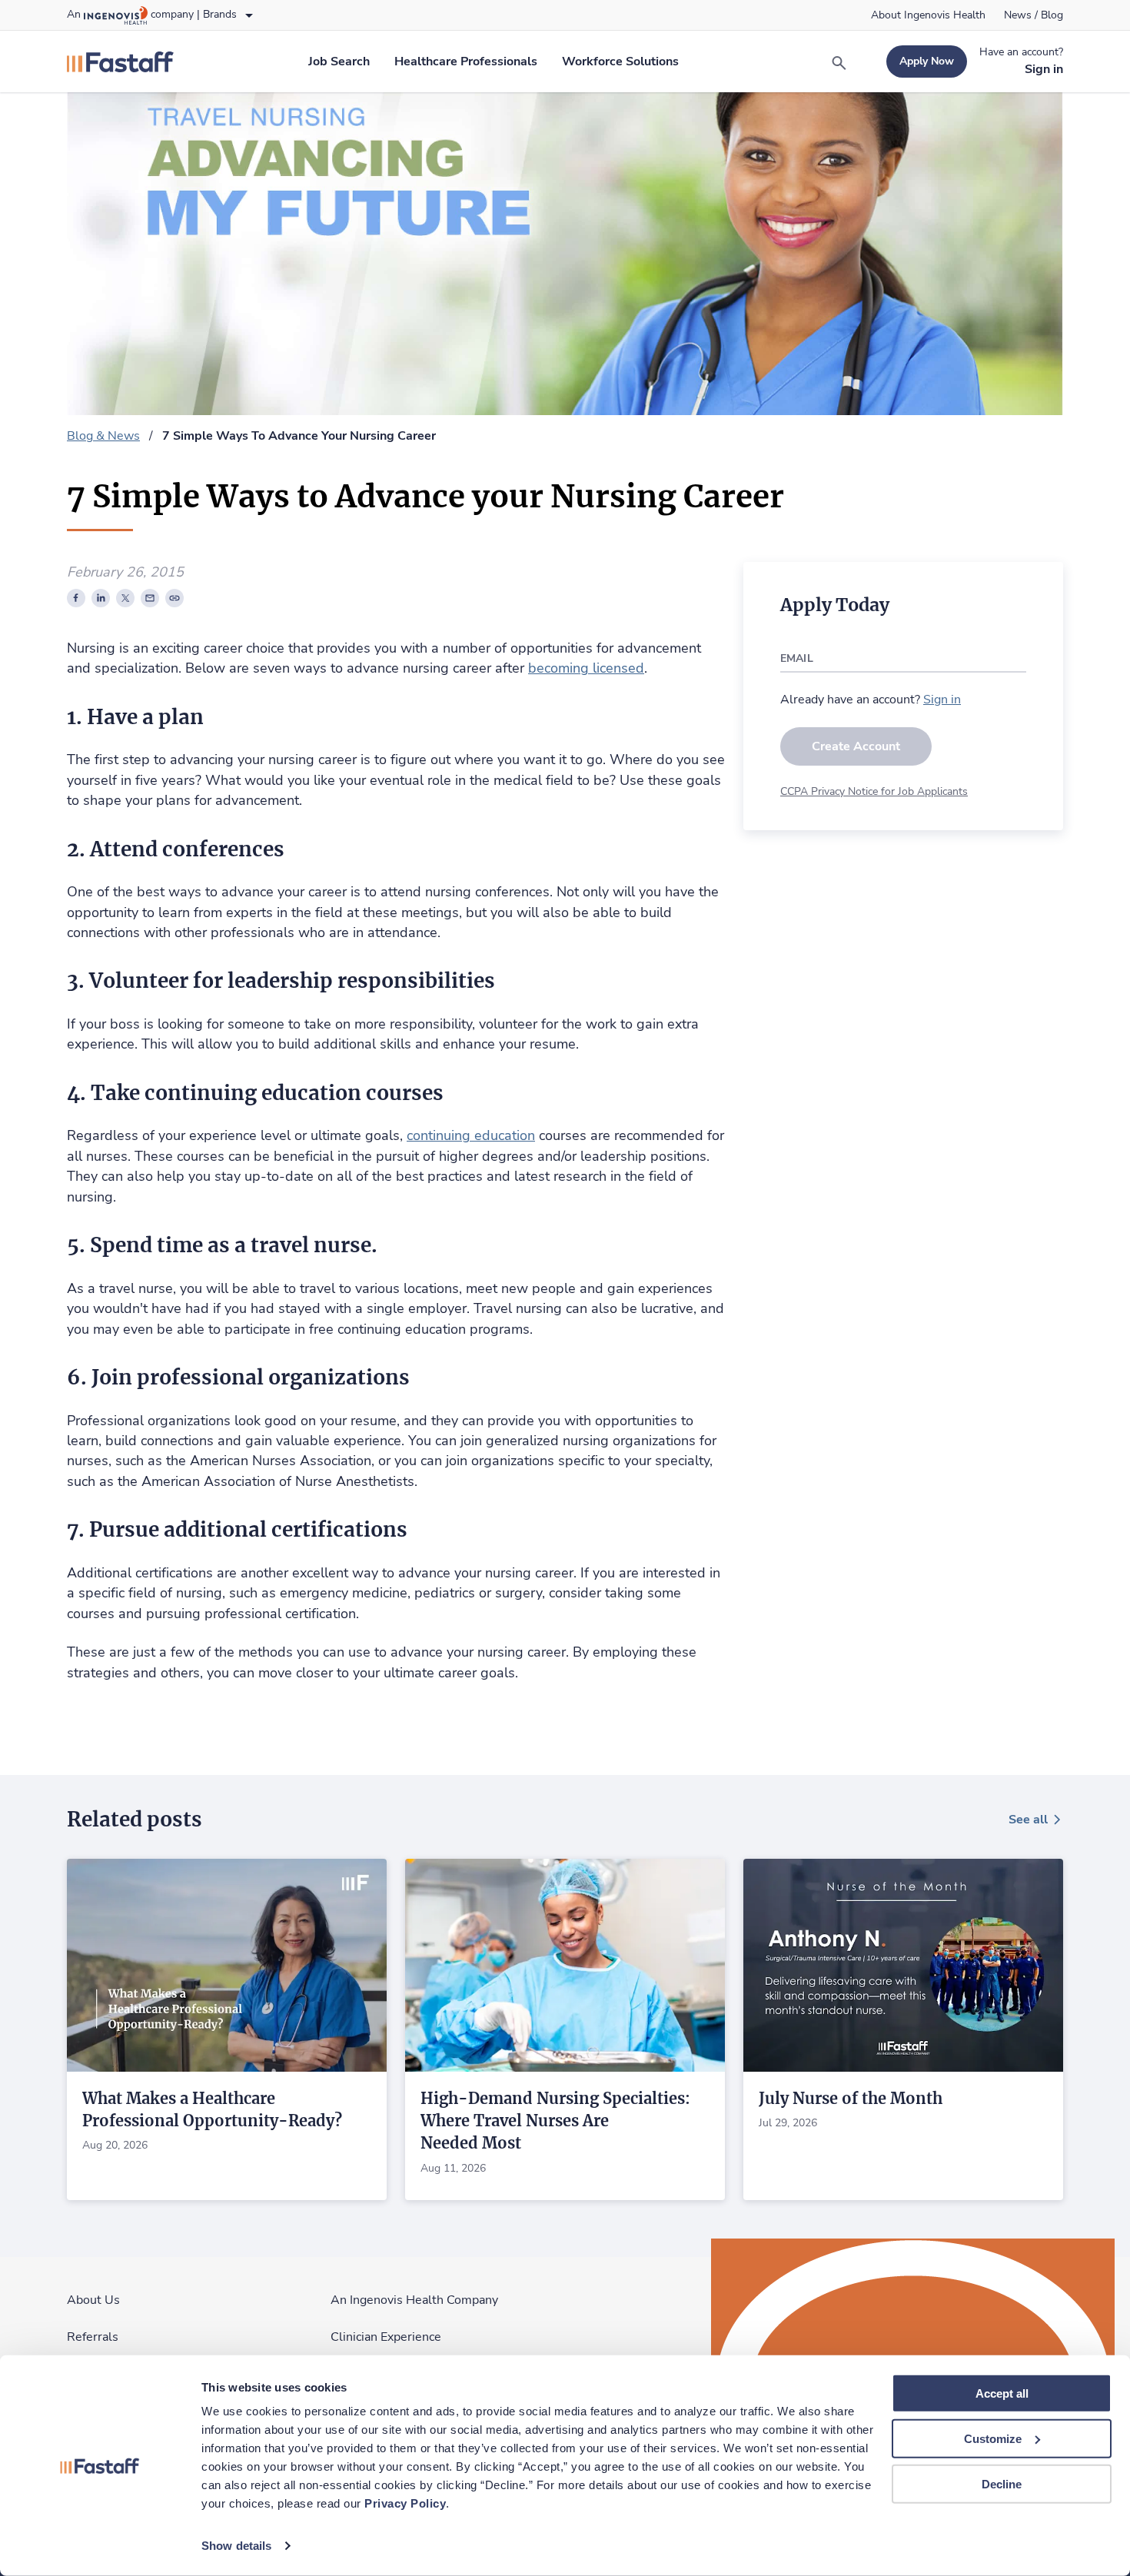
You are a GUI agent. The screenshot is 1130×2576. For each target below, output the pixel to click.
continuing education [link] (471, 1135)
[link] (928, 15)
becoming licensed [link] (586, 668)
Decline (1002, 2483)
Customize (993, 2439)
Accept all (1002, 2393)
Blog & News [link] (103, 436)
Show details (236, 2546)
